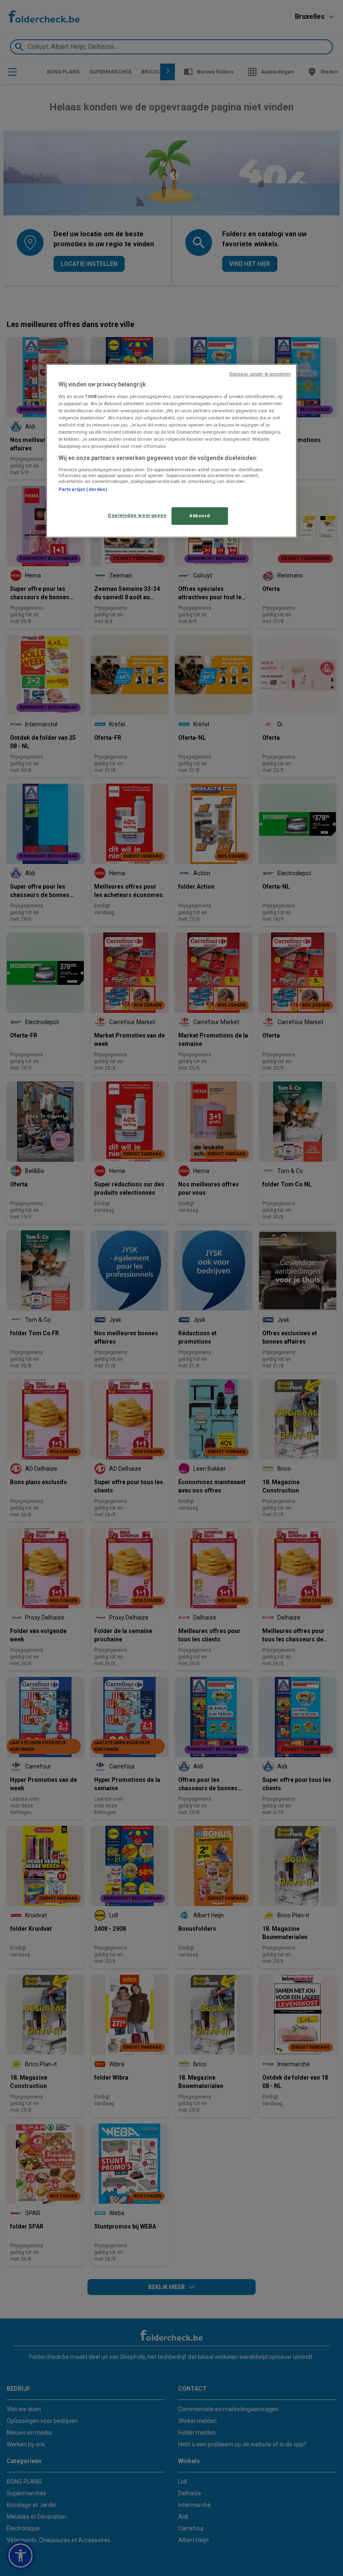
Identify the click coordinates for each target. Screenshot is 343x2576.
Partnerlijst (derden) (83, 489)
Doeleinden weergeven (137, 515)
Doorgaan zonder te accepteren (260, 374)
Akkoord (200, 516)
